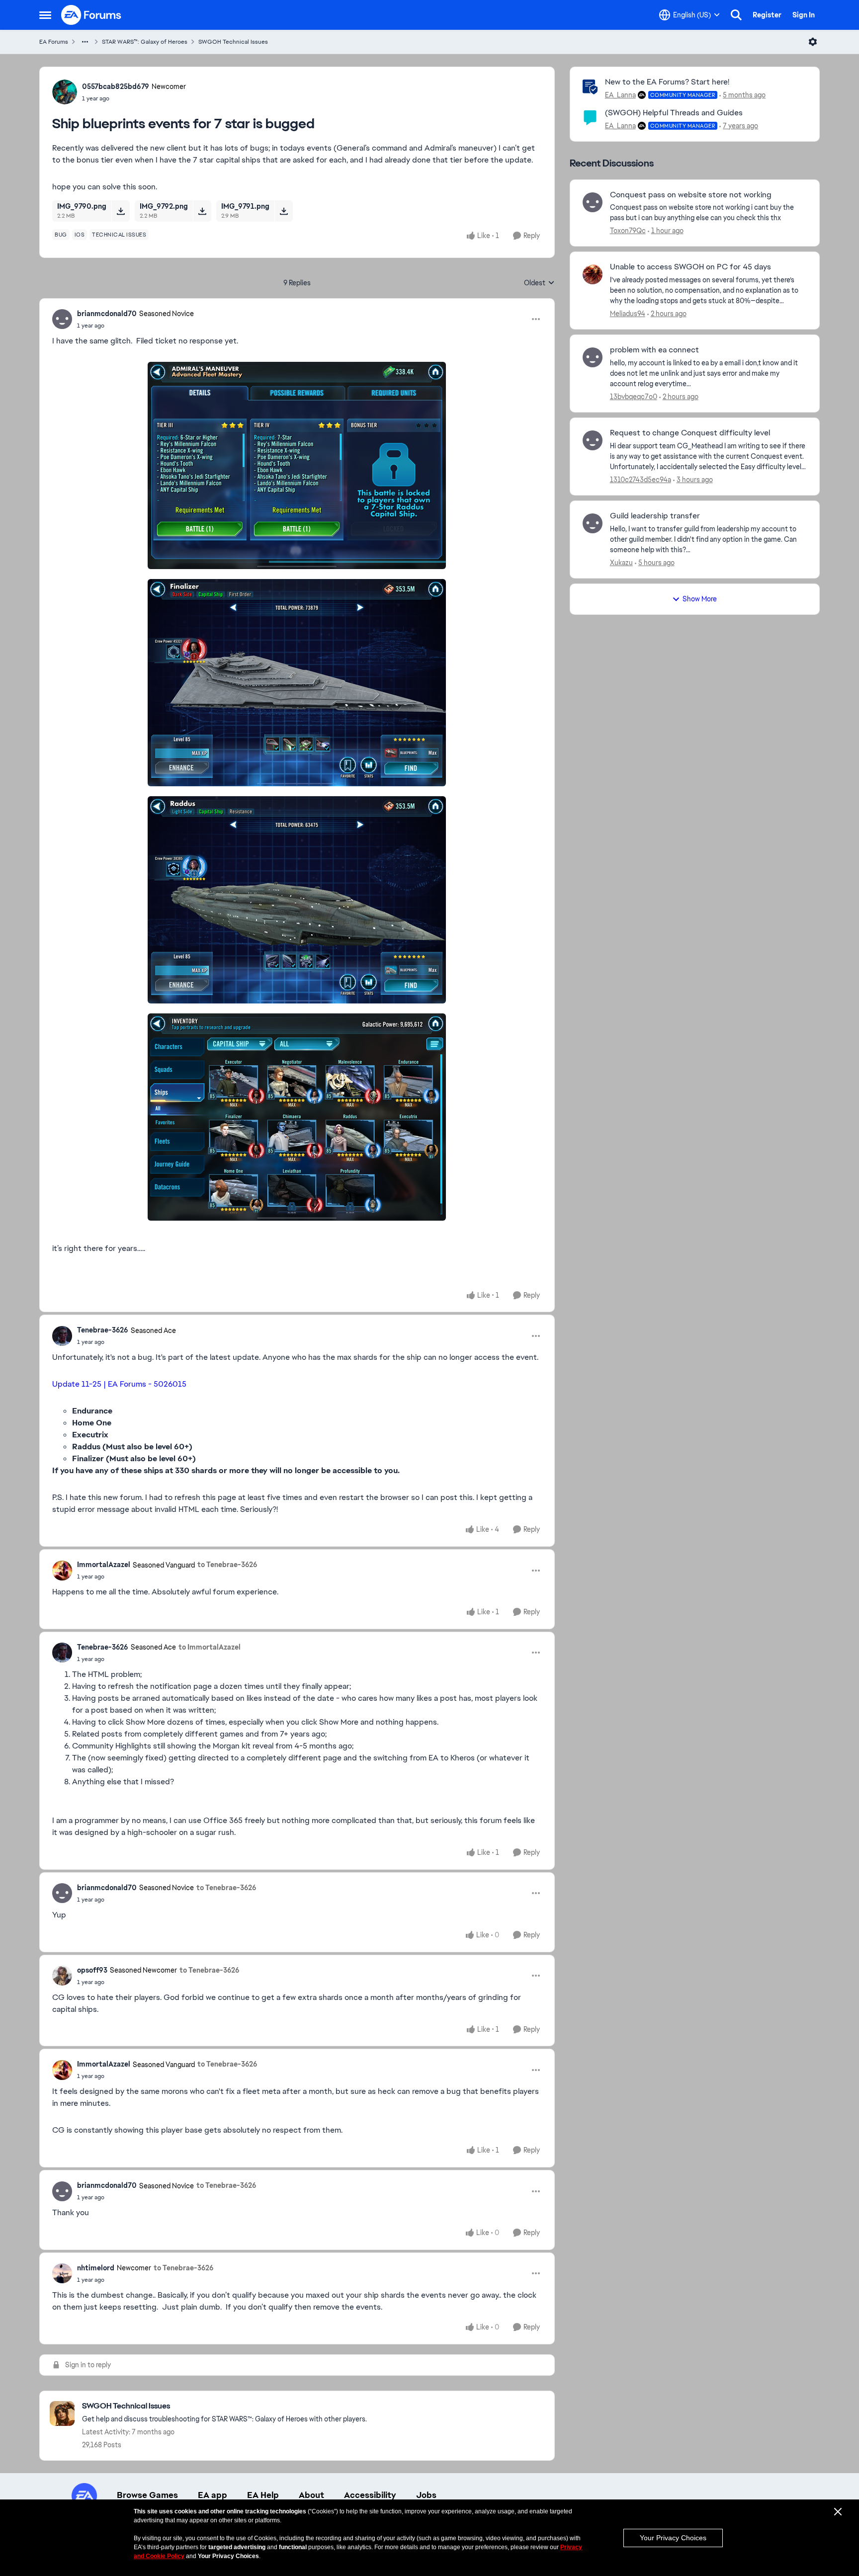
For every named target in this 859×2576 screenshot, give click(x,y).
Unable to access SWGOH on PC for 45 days (690, 267)
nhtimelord (96, 2268)
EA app (213, 2495)
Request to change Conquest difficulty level (690, 433)
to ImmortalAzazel (210, 1647)
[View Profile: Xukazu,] (593, 523)
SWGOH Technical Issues (233, 42)
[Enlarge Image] (297, 465)
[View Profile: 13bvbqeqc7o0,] (593, 357)
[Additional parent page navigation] (85, 42)
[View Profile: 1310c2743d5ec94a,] (593, 440)
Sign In (804, 15)
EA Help (263, 2495)
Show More (700, 599)
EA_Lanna (620, 95)
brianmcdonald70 (107, 314)
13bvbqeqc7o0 (634, 397)
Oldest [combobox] (539, 283)
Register (767, 15)
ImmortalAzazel (104, 1565)
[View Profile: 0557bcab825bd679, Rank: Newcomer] (65, 92)
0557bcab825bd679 (116, 86)
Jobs (426, 2495)
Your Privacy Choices (673, 2538)
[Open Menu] (813, 42)
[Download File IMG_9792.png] (202, 211)
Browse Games (147, 2495)
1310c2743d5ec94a (641, 480)
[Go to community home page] (91, 15)
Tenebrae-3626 (103, 1330)
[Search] (736, 15)
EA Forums (54, 42)
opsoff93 (92, 1970)
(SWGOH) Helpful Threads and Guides (674, 113)
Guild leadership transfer (655, 516)
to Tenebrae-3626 (227, 1565)
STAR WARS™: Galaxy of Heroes (145, 42)
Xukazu (621, 563)
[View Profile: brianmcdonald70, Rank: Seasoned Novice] (62, 319)
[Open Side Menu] (45, 15)
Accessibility (370, 2495)
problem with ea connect (654, 350)
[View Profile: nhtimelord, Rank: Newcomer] (62, 2273)
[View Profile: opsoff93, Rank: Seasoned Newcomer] (62, 1976)
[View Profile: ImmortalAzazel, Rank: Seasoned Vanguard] (62, 1571)
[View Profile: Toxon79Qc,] (593, 202)
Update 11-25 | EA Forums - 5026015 (119, 1384)
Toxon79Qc (628, 231)
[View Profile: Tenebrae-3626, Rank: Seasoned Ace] (62, 1336)
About (311, 2495)
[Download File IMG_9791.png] (284, 211)
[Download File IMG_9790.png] (121, 211)
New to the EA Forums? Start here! (667, 82)
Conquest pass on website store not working (691, 195)
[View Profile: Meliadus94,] (593, 274)
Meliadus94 (628, 314)
